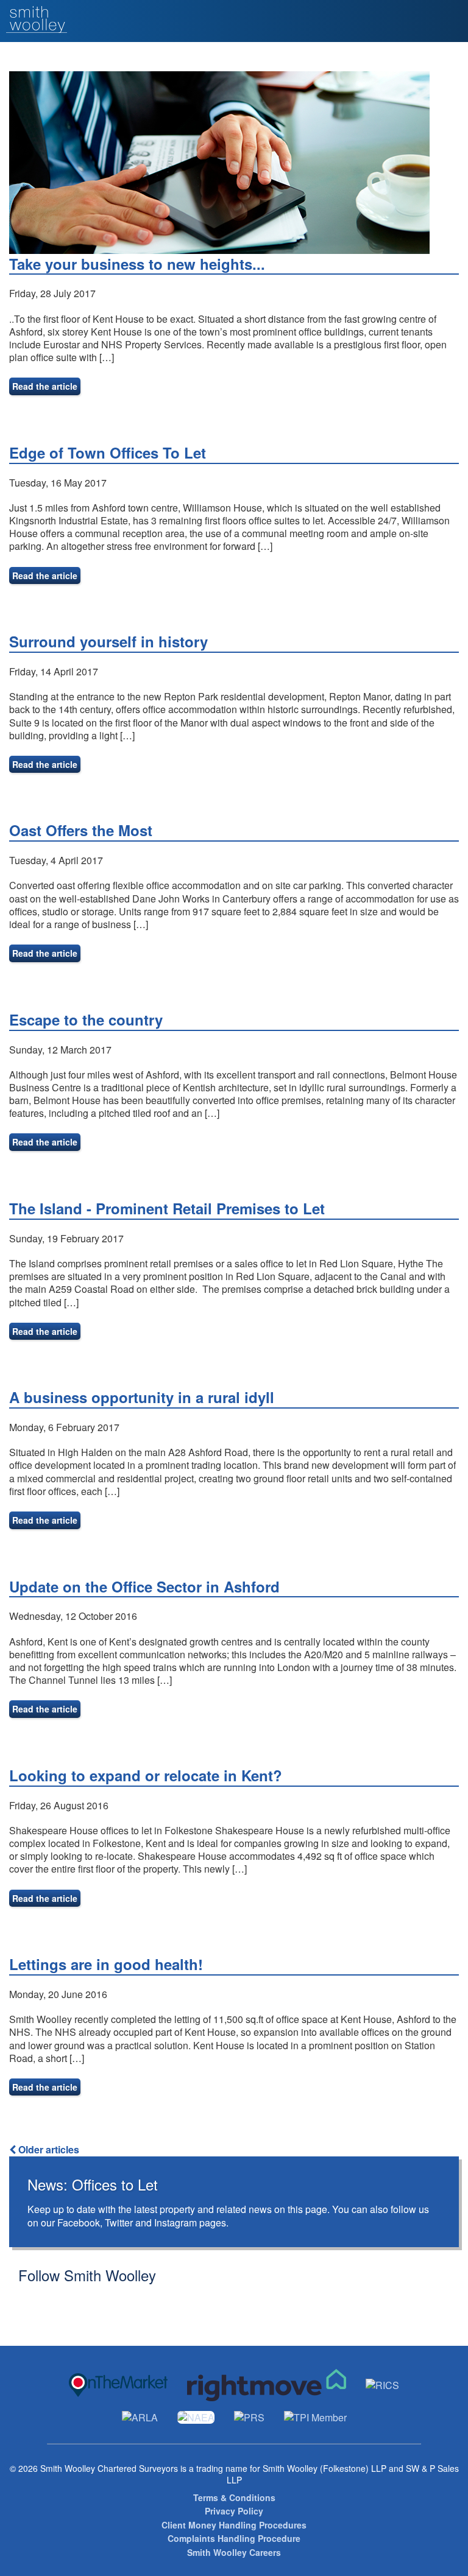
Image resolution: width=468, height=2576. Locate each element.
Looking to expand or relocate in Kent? (146, 1775)
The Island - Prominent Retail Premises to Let (167, 1208)
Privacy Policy (234, 2511)
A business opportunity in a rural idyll (142, 1397)
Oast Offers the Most (81, 830)
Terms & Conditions (234, 2498)
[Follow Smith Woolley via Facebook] (44, 2300)
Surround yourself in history (108, 641)
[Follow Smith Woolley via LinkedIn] (63, 2300)
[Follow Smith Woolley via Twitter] (25, 2300)
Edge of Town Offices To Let (108, 452)
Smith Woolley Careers (234, 2553)
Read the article (45, 386)
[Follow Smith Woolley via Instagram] (82, 2300)
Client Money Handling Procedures (234, 2525)
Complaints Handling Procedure (234, 2539)
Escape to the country (86, 1019)
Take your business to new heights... (137, 264)
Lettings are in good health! (106, 1964)
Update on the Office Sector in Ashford (144, 1586)
